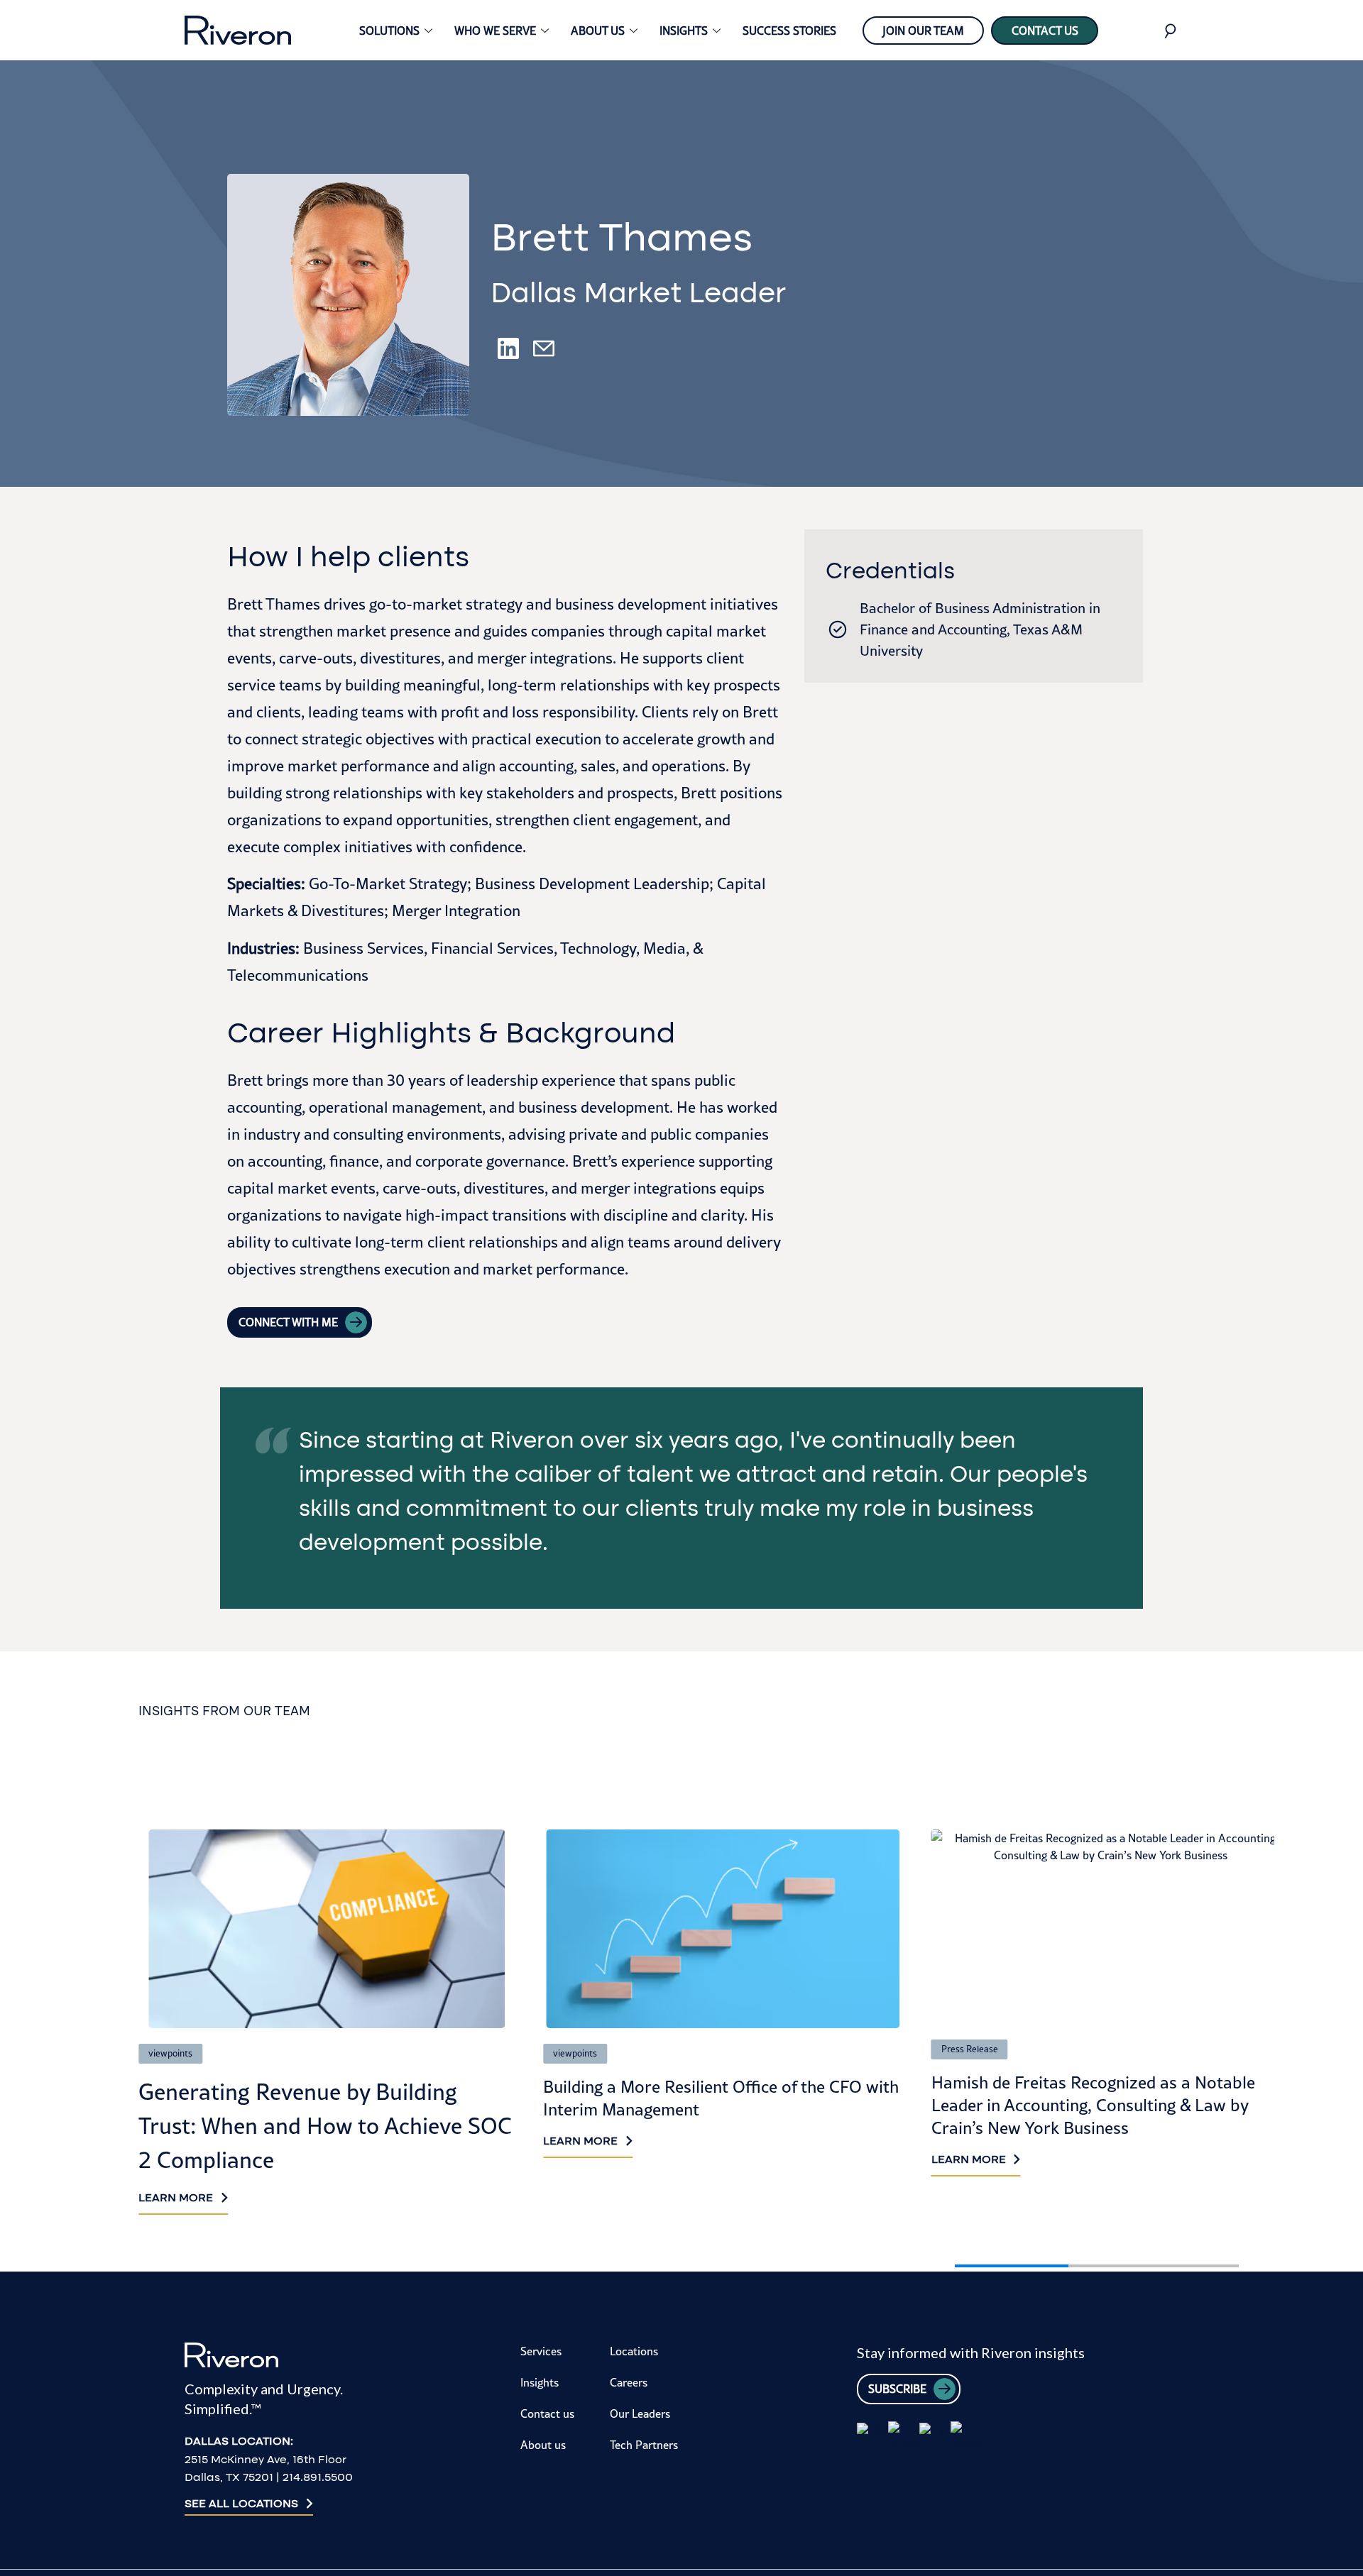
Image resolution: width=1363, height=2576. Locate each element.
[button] (1144, 1797)
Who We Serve (495, 31)
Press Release (970, 2049)
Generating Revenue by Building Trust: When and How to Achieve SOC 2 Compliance (325, 2126)
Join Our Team (923, 31)
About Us (598, 31)
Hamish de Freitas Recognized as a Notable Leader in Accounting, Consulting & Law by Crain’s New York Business (1093, 2105)
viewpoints (170, 2053)
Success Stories (789, 31)
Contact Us (1045, 31)
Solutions (389, 31)
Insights (684, 31)
